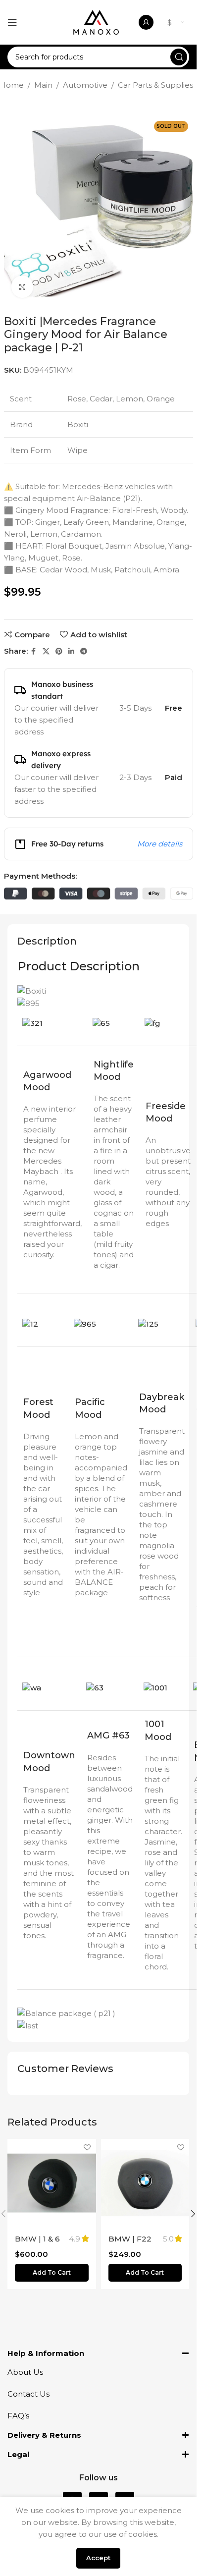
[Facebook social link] (34, 651)
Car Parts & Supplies (155, 85)
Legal (18, 2454)
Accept (98, 2558)
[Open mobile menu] (12, 22)
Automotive (85, 85)
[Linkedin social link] (71, 651)
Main (43, 85)
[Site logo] (96, 22)
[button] (52, 2273)
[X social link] (46, 651)
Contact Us (28, 2394)
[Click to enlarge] (23, 287)
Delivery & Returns (44, 2435)
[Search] (179, 57)
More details (160, 844)
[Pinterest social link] (59, 651)
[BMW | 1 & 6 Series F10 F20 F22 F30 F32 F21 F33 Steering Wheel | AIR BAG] (52, 2183)
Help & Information (46, 2353)
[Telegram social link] (84, 651)
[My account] (146, 22)
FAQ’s (18, 2416)
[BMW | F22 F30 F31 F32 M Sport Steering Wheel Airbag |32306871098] (145, 2183)
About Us (25, 2372)
